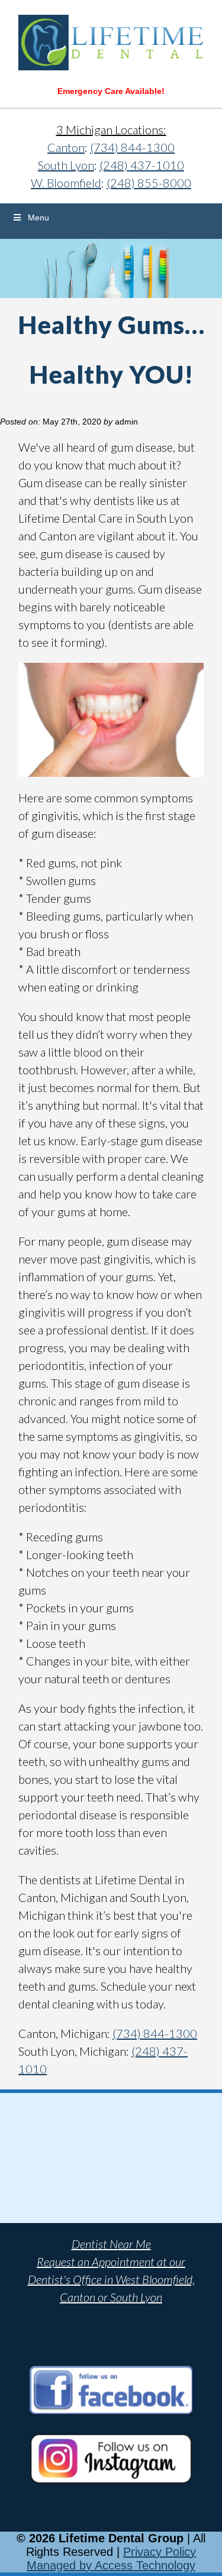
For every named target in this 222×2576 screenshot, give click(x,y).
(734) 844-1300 (132, 147)
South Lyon (66, 165)
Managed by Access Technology (111, 2565)
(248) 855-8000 (149, 183)
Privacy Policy (160, 2552)
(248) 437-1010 (142, 165)
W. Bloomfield (66, 183)
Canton (66, 147)
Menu (38, 218)
